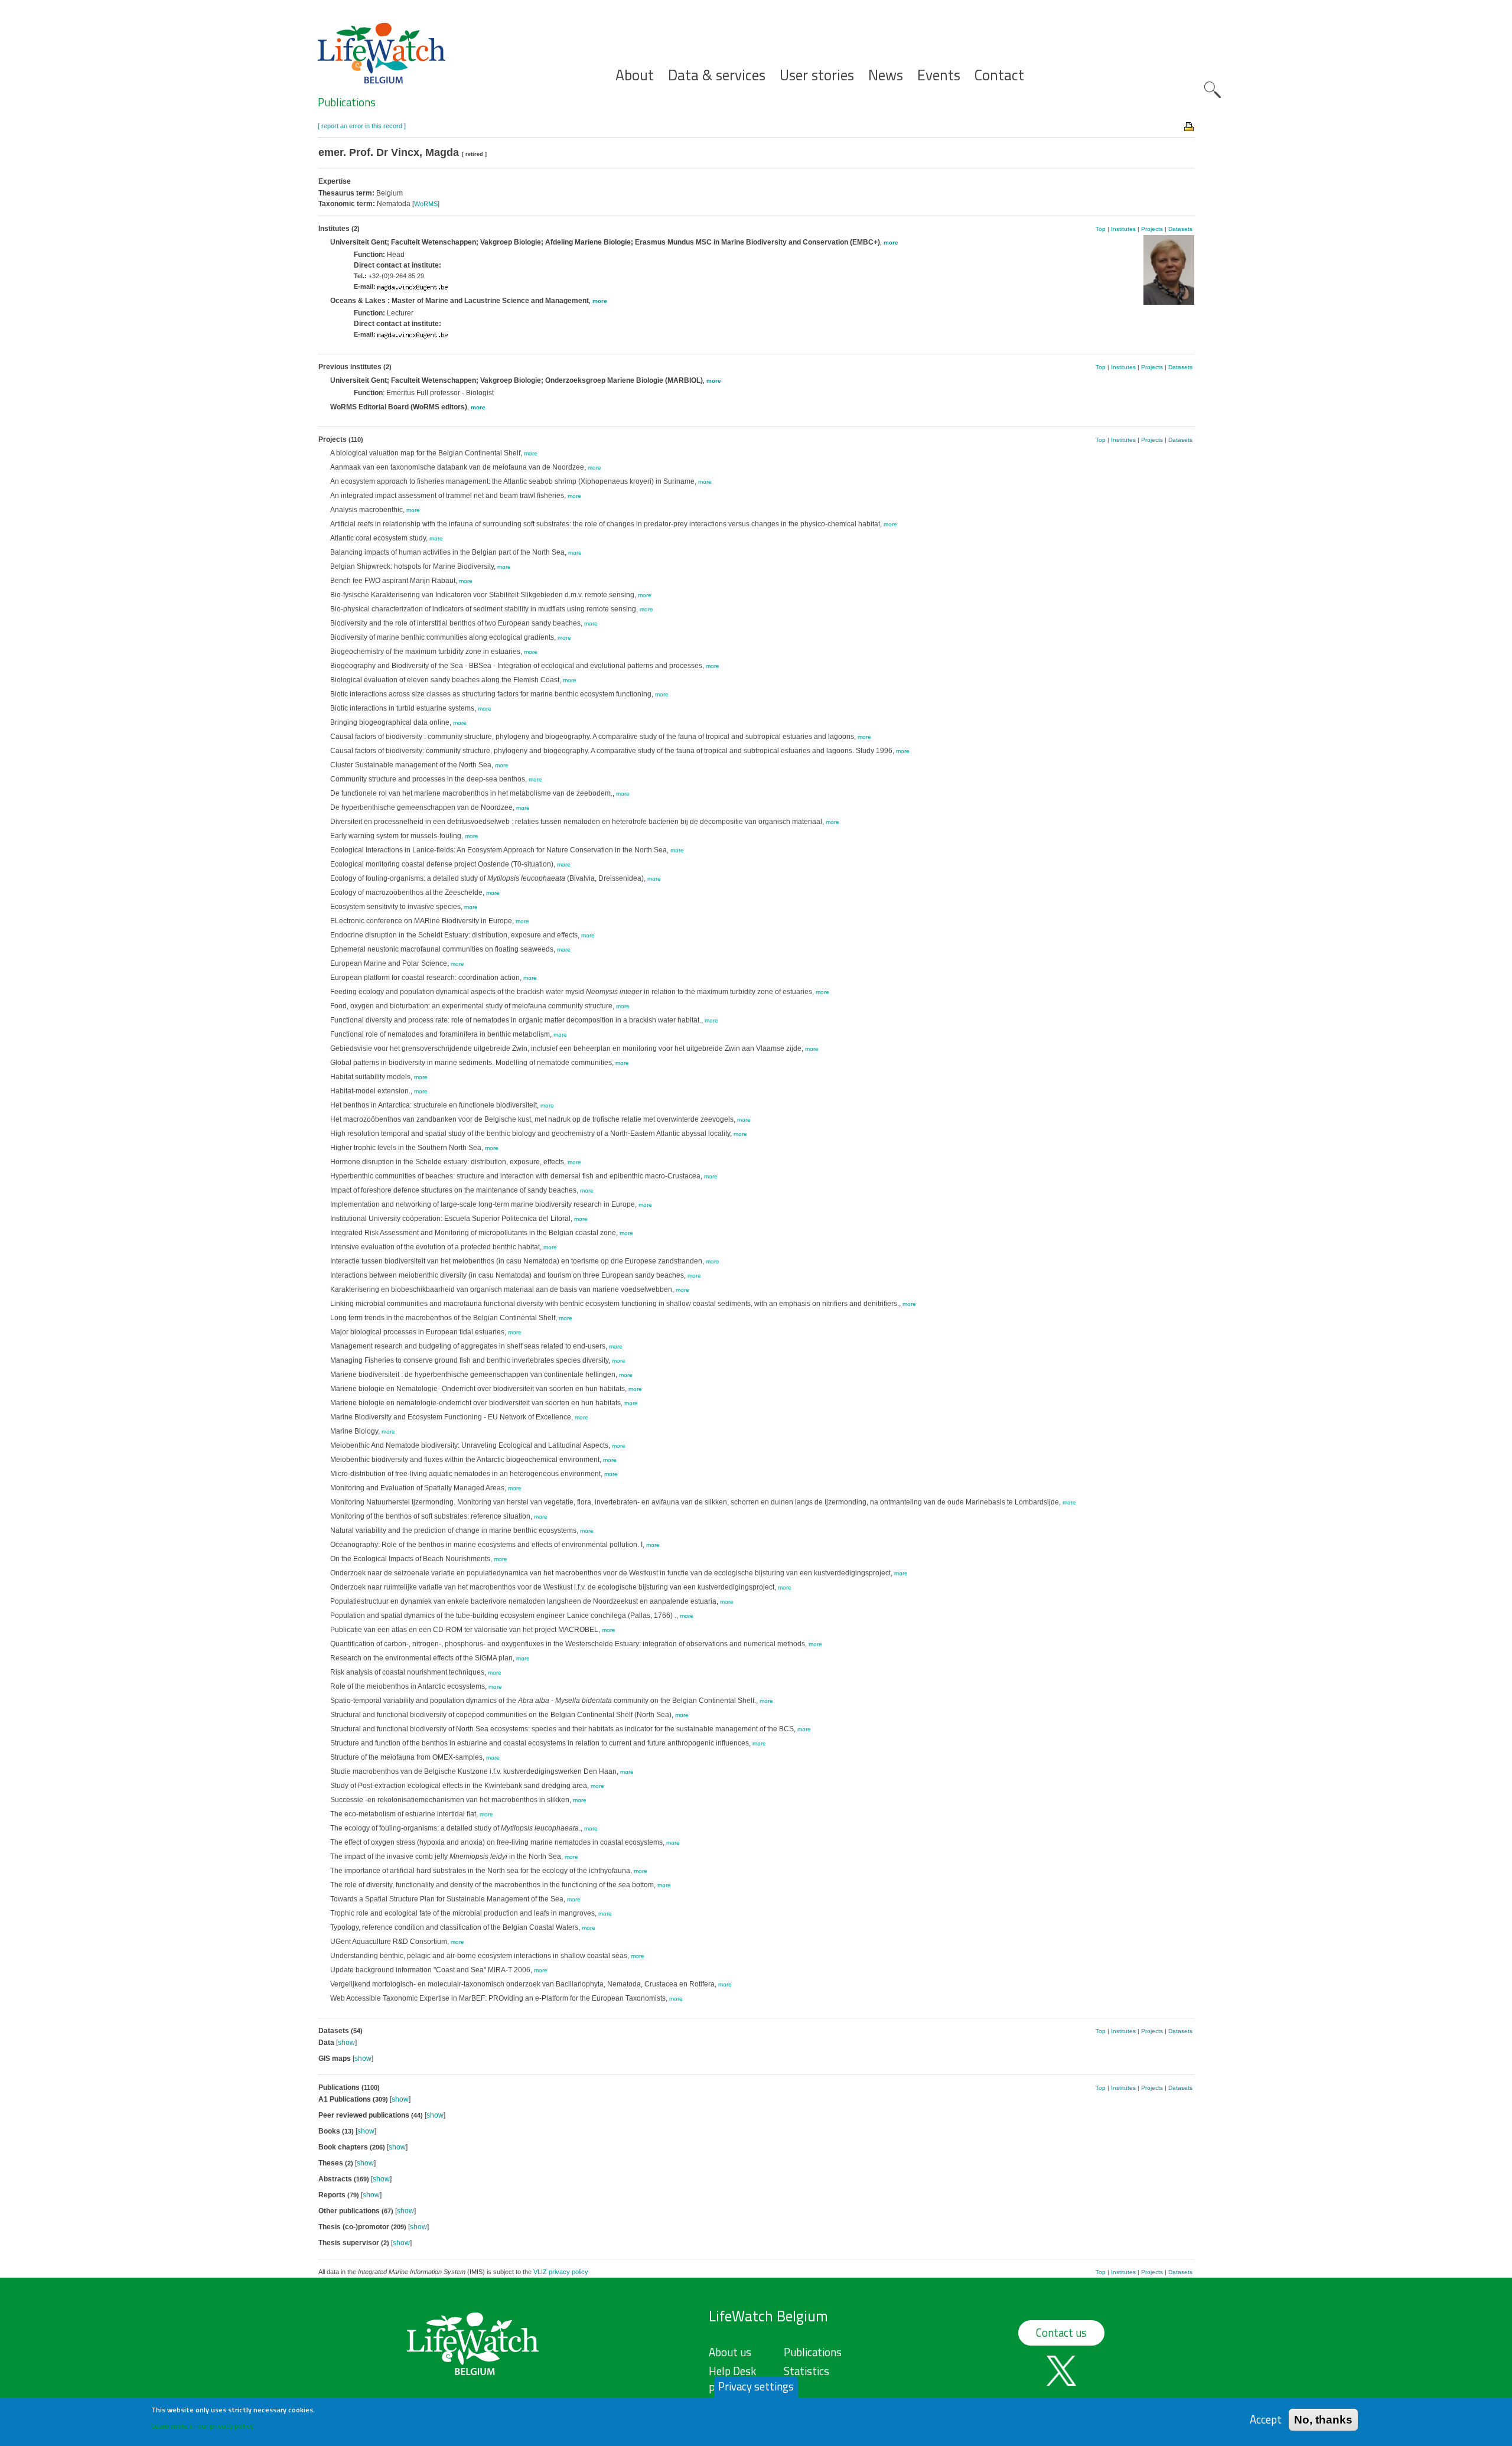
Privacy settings (756, 2386)
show (346, 2043)
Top (1101, 229)
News (886, 75)
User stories (817, 75)
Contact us (1061, 2333)
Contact (999, 75)
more (891, 242)
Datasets (1180, 229)
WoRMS (426, 204)
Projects (1152, 229)
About (635, 75)
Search (1213, 90)
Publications (347, 102)
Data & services (717, 75)
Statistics (806, 2371)
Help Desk (732, 2371)
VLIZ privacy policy (561, 2272)
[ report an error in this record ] (362, 126)
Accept (1266, 2419)
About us (730, 2352)
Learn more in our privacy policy (202, 2426)
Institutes (1123, 229)
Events (939, 75)
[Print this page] (1190, 126)
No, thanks (1323, 2419)
